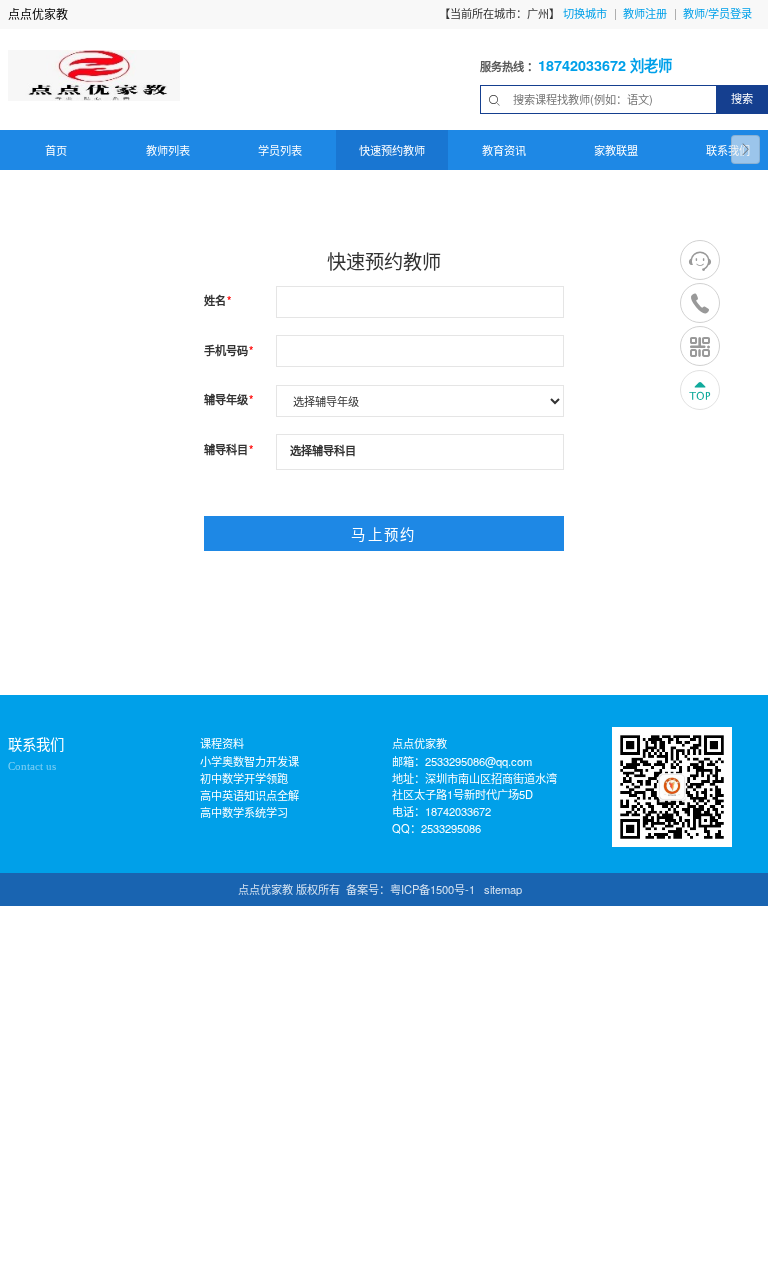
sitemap (503, 889)
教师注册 (645, 13)
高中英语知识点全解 (249, 795)
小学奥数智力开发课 (249, 761)
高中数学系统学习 (244, 812)
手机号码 (228, 350)
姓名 (217, 300)
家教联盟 (616, 150)
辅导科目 (228, 449)
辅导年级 (228, 399)
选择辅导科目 (323, 450)
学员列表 (280, 150)
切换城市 (585, 13)
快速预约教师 (392, 150)
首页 (56, 150)
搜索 (742, 98)
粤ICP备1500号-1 (432, 889)
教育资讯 (504, 150)
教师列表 (168, 150)
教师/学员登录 (717, 13)
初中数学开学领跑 (244, 778)
